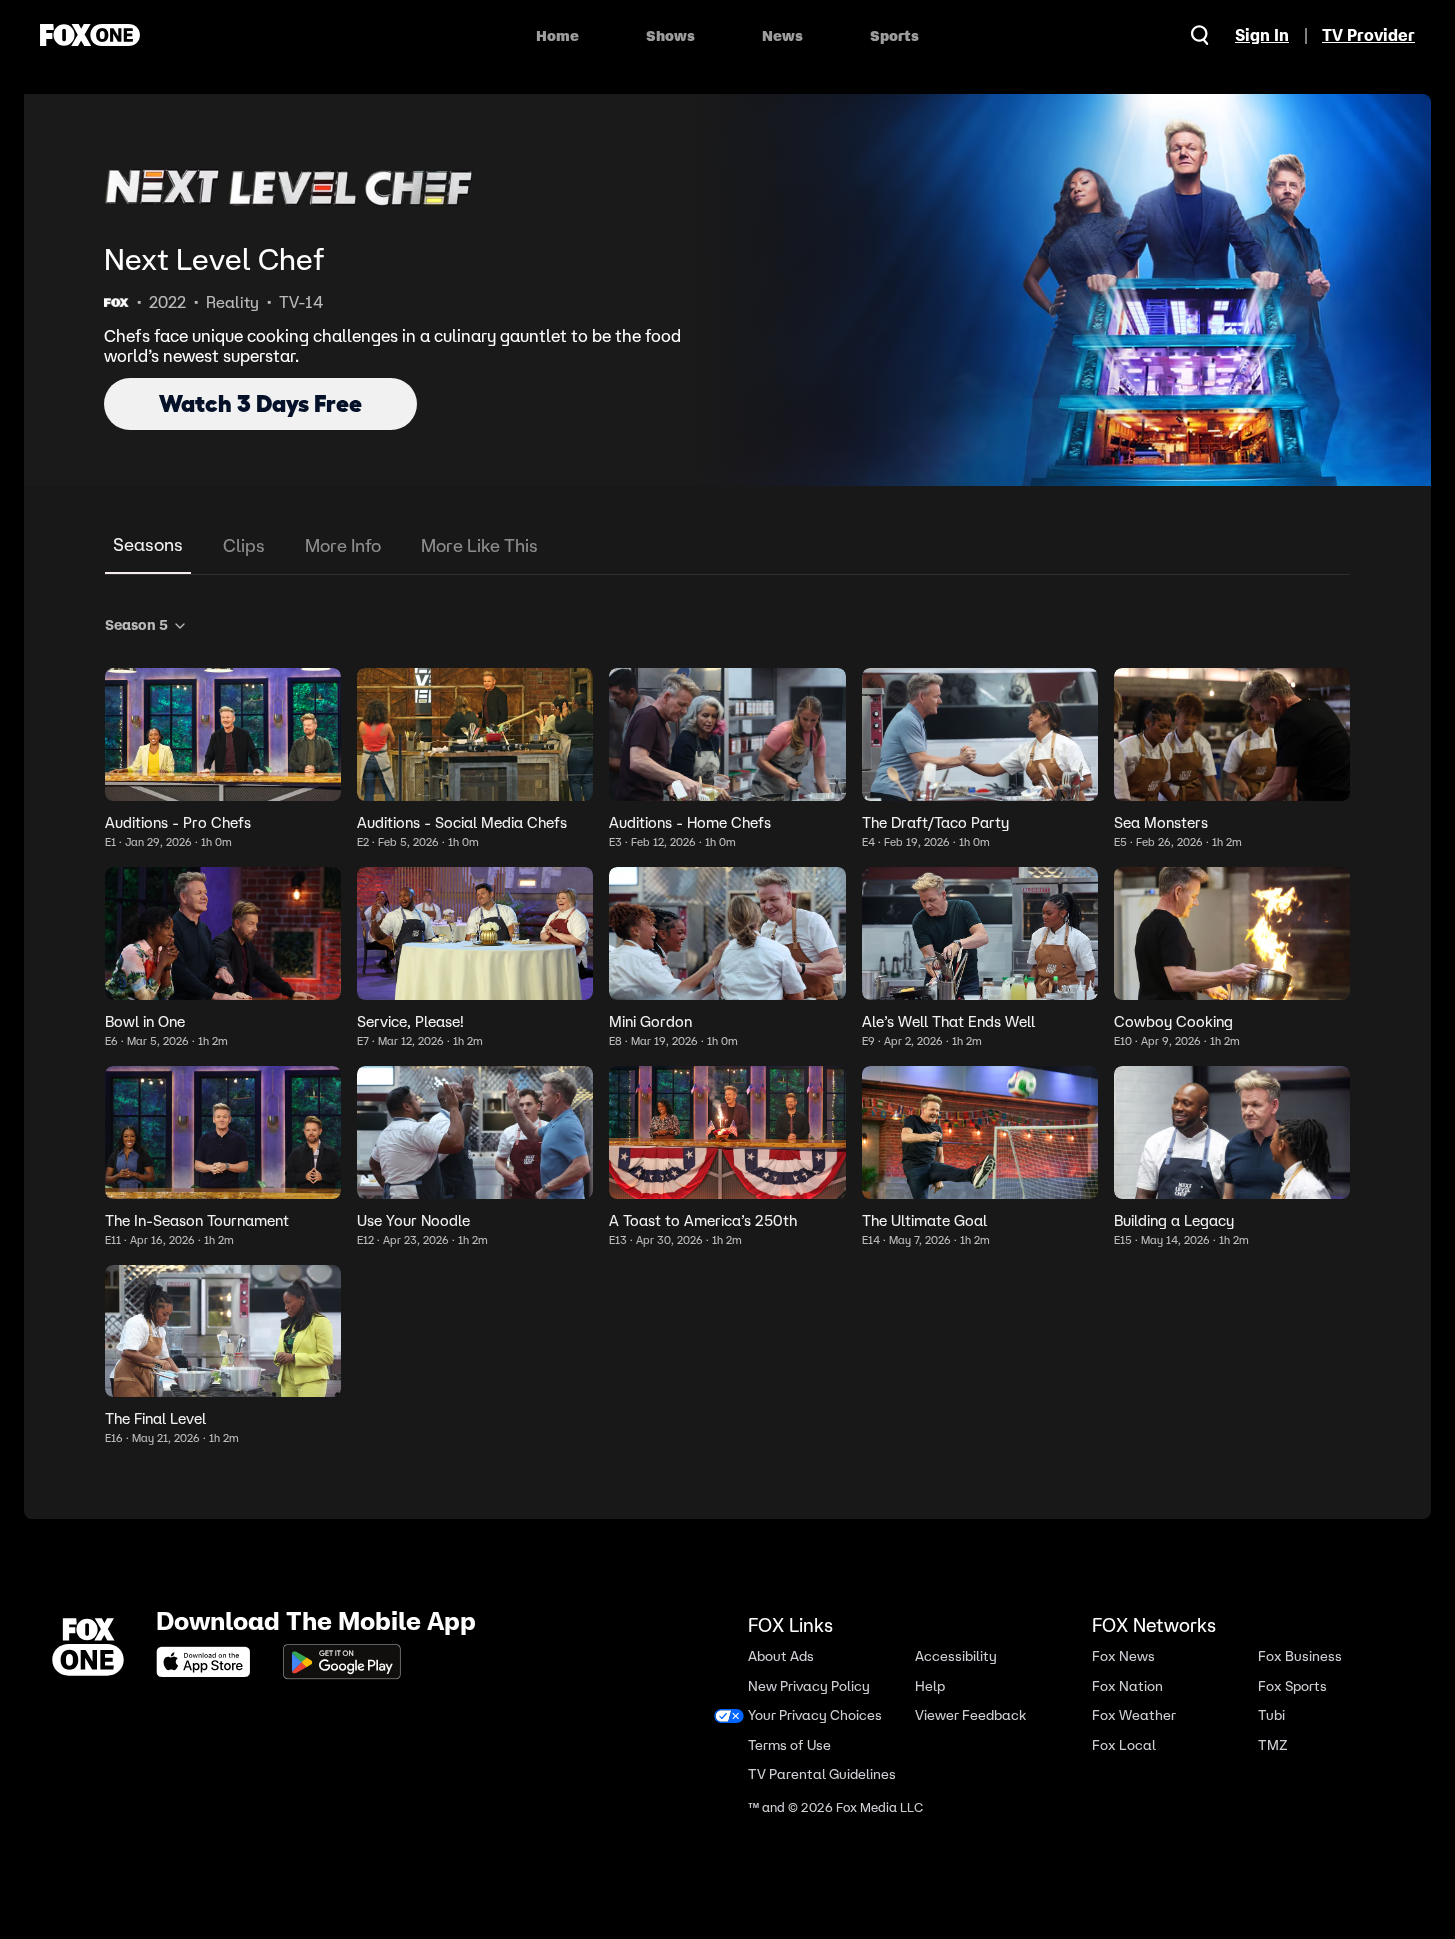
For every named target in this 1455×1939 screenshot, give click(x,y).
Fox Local (1124, 1744)
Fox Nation (1127, 1685)
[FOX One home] (90, 35)
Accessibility (956, 1656)
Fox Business (1300, 1656)
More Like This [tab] (479, 545)
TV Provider (1368, 35)
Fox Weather (1134, 1715)
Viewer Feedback (970, 1715)
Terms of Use (789, 1744)
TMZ (1273, 1744)
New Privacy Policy (809, 1685)
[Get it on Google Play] (342, 1662)
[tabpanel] (727, 1027)
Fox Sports (1292, 1685)
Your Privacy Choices (815, 1715)
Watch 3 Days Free (260, 403)
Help (930, 1685)
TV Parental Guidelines (822, 1774)
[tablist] (727, 546)
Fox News (1123, 1656)
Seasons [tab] (148, 544)
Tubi (1271, 1715)
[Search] (1200, 35)
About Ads (781, 1656)
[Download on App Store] (209, 1662)
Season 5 (136, 625)
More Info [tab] (343, 545)
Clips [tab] (244, 545)
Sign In (1262, 35)
